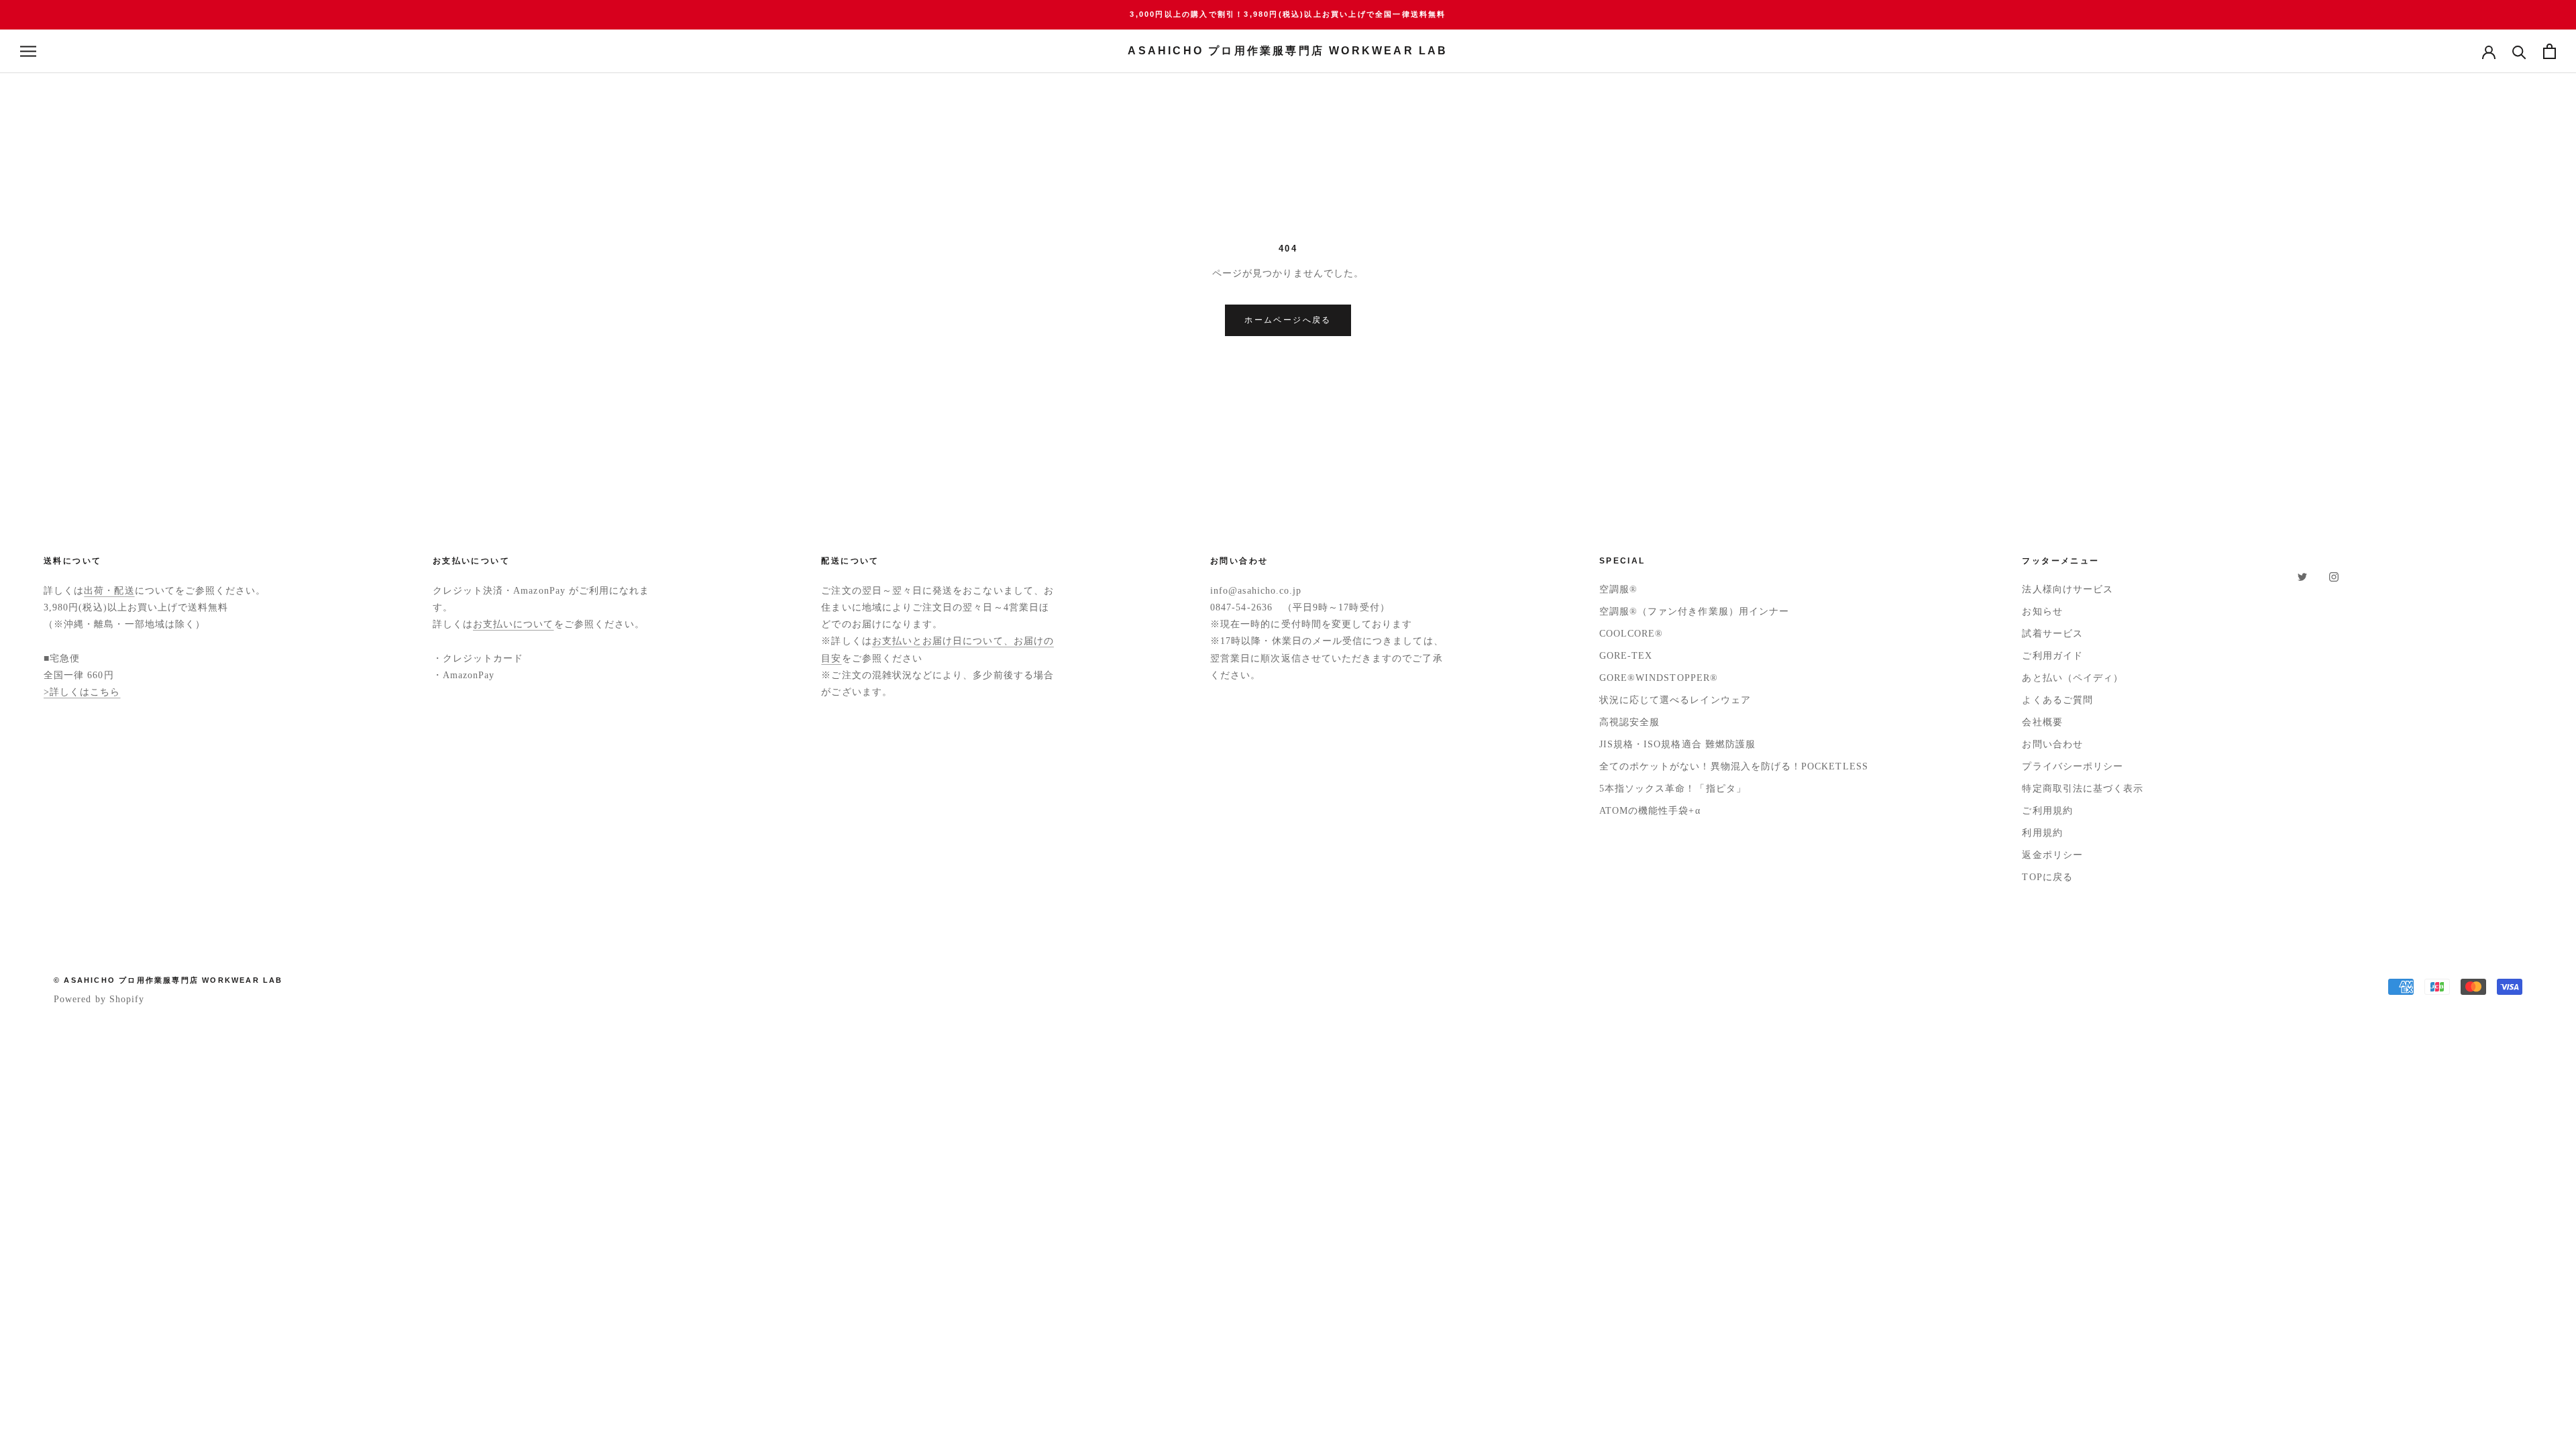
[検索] (2519, 51)
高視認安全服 (1629, 722)
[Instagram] (2334, 576)
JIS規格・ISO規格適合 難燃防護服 (1677, 744)
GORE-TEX (1626, 656)
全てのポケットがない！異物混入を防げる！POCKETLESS (1734, 766)
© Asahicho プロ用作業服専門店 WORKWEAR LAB (168, 980)
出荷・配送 (109, 591)
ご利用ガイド (2052, 656)
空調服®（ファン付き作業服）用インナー (1694, 611)
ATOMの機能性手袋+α (1650, 811)
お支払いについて (514, 624)
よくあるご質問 (2057, 700)
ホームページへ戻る (1288, 320)
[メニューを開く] (28, 51)
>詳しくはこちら (82, 692)
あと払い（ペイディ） (2073, 678)
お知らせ (2042, 611)
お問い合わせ (2052, 744)
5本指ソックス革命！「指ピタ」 (1673, 789)
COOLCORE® (1631, 634)
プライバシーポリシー (2073, 766)
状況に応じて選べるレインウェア (1675, 700)
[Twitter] (2302, 576)
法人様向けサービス (2068, 589)
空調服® (1618, 589)
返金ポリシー (2052, 855)
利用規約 (2042, 833)
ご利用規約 (2047, 811)
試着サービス (2052, 634)
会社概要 (2042, 722)
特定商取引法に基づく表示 (2083, 789)
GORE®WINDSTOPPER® (1659, 678)
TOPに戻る (2047, 877)
